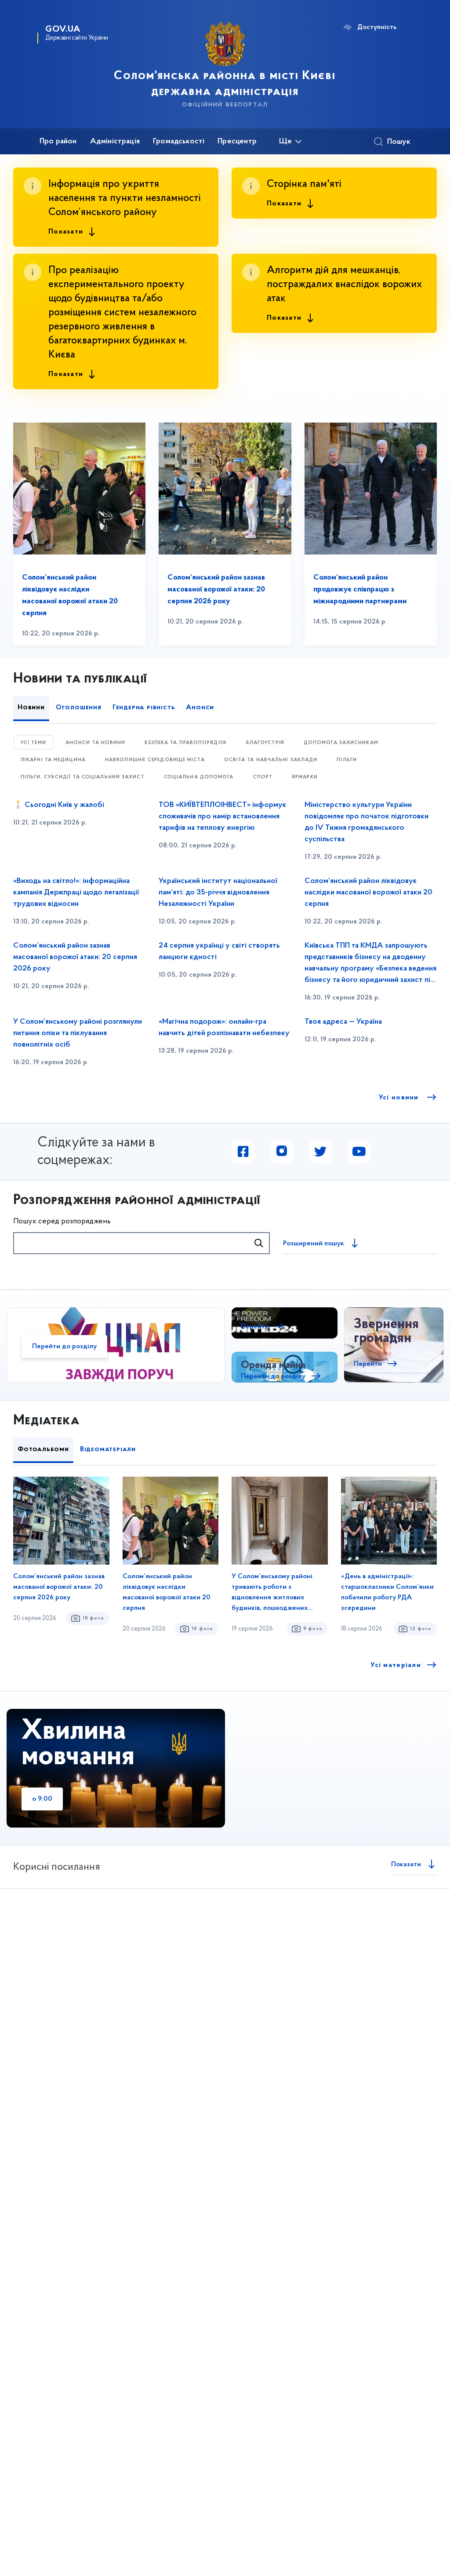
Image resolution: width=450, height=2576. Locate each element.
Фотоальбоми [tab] (43, 1449)
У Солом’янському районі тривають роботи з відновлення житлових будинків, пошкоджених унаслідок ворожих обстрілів (278, 1593)
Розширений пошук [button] (314, 1244)
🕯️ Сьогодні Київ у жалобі (59, 805)
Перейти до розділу (64, 1346)
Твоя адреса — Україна (343, 1022)
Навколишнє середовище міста (155, 760)
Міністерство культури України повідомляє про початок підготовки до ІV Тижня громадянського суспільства (367, 822)
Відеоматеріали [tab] (108, 1449)
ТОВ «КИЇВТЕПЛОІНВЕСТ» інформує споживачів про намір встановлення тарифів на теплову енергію (222, 817)
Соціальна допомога (199, 777)
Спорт (263, 777)
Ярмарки (305, 777)
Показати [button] (66, 232)
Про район (58, 142)
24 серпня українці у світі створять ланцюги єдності (219, 952)
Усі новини (400, 1098)
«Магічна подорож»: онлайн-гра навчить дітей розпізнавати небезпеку (224, 1028)
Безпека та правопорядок (185, 743)
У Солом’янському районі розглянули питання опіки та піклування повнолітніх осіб (78, 1033)
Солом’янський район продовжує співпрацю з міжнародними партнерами (360, 590)
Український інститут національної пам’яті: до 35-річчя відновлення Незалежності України (218, 893)
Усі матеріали (396, 1665)
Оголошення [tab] (79, 708)
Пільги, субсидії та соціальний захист (83, 777)
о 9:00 (42, 1799)
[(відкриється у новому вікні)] (243, 1152)
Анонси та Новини (96, 743)
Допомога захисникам (341, 743)
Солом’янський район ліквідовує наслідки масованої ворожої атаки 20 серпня (368, 893)
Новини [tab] (31, 708)
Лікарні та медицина (53, 760)
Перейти (255, 1327)
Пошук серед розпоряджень (62, 1222)
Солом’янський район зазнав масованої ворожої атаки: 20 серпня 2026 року (216, 590)
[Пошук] (259, 1243)
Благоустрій (265, 743)
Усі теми (33, 743)
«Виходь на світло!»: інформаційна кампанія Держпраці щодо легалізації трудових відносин (76, 893)
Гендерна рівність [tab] (144, 708)
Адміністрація (115, 142)
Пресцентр (237, 142)
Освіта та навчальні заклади (271, 760)
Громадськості (179, 142)
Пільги (347, 760)
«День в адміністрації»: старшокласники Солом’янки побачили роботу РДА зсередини (387, 1592)
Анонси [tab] (200, 708)
